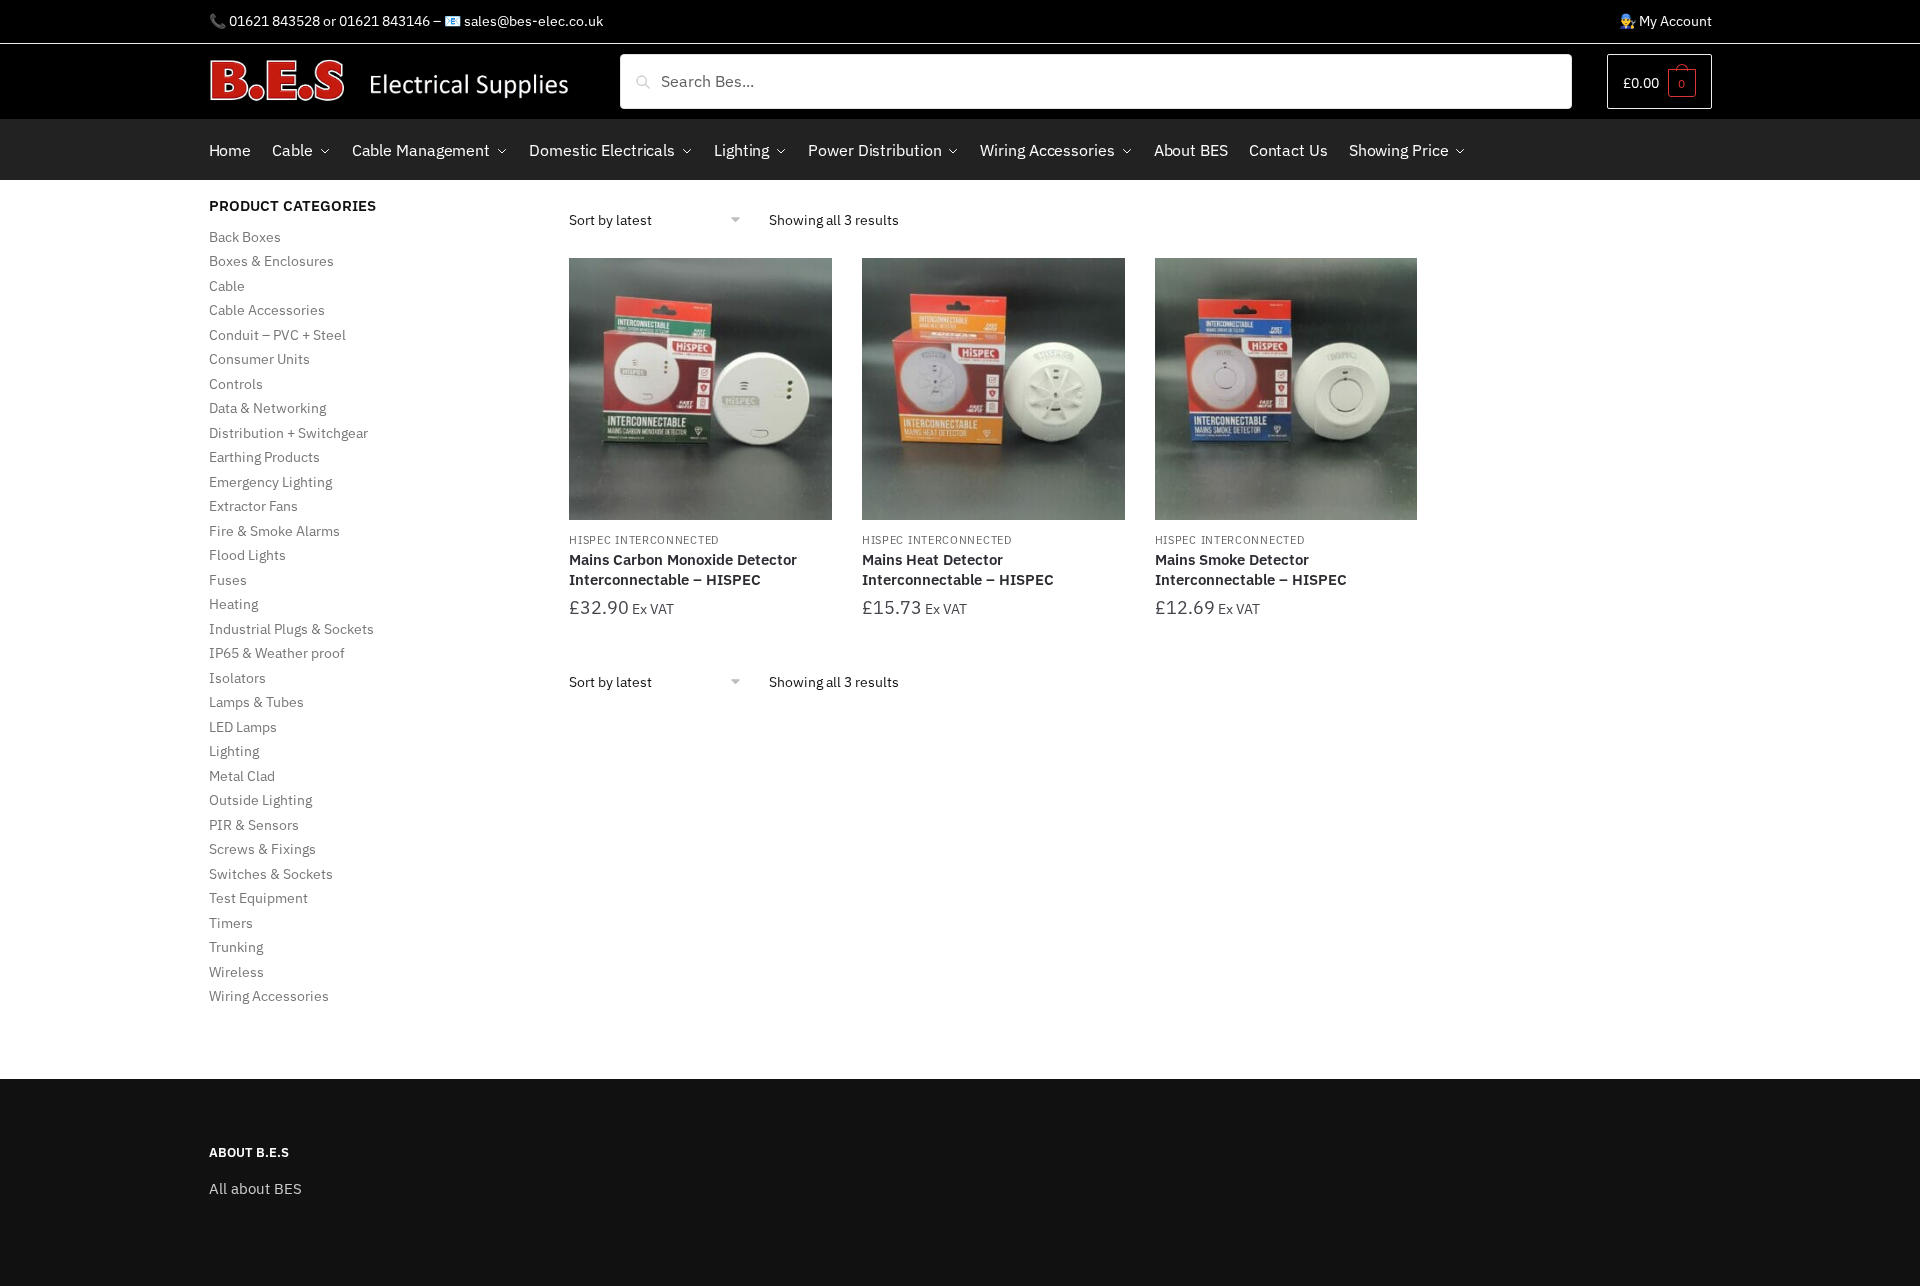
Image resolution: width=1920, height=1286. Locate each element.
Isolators (237, 678)
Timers (231, 923)
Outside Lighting (260, 800)
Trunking (236, 947)
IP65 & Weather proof (277, 653)
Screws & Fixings (262, 849)
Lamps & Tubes (256, 702)
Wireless (236, 972)
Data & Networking (267, 408)
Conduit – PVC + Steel (277, 335)
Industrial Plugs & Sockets (291, 629)
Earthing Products (264, 457)
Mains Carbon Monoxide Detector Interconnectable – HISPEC (683, 569)
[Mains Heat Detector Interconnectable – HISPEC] (993, 389)
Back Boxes (245, 237)
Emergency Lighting (270, 482)
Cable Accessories (267, 310)
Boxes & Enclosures (271, 261)
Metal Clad (242, 776)
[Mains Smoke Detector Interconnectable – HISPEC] (1286, 389)
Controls (236, 384)
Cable (227, 286)
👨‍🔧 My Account (1665, 21)
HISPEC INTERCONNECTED (644, 540)
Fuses (228, 580)
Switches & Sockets (271, 874)
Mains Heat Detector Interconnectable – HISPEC (958, 569)
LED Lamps (243, 727)
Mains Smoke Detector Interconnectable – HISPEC (1251, 569)
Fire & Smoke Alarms (274, 531)
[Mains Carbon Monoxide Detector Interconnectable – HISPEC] (700, 389)
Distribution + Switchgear (288, 433)
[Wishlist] (802, 288)
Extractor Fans (253, 506)
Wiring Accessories (269, 996)
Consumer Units (259, 359)
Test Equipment (258, 898)
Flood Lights (247, 555)
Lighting (234, 751)
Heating (233, 604)
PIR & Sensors (254, 825)
